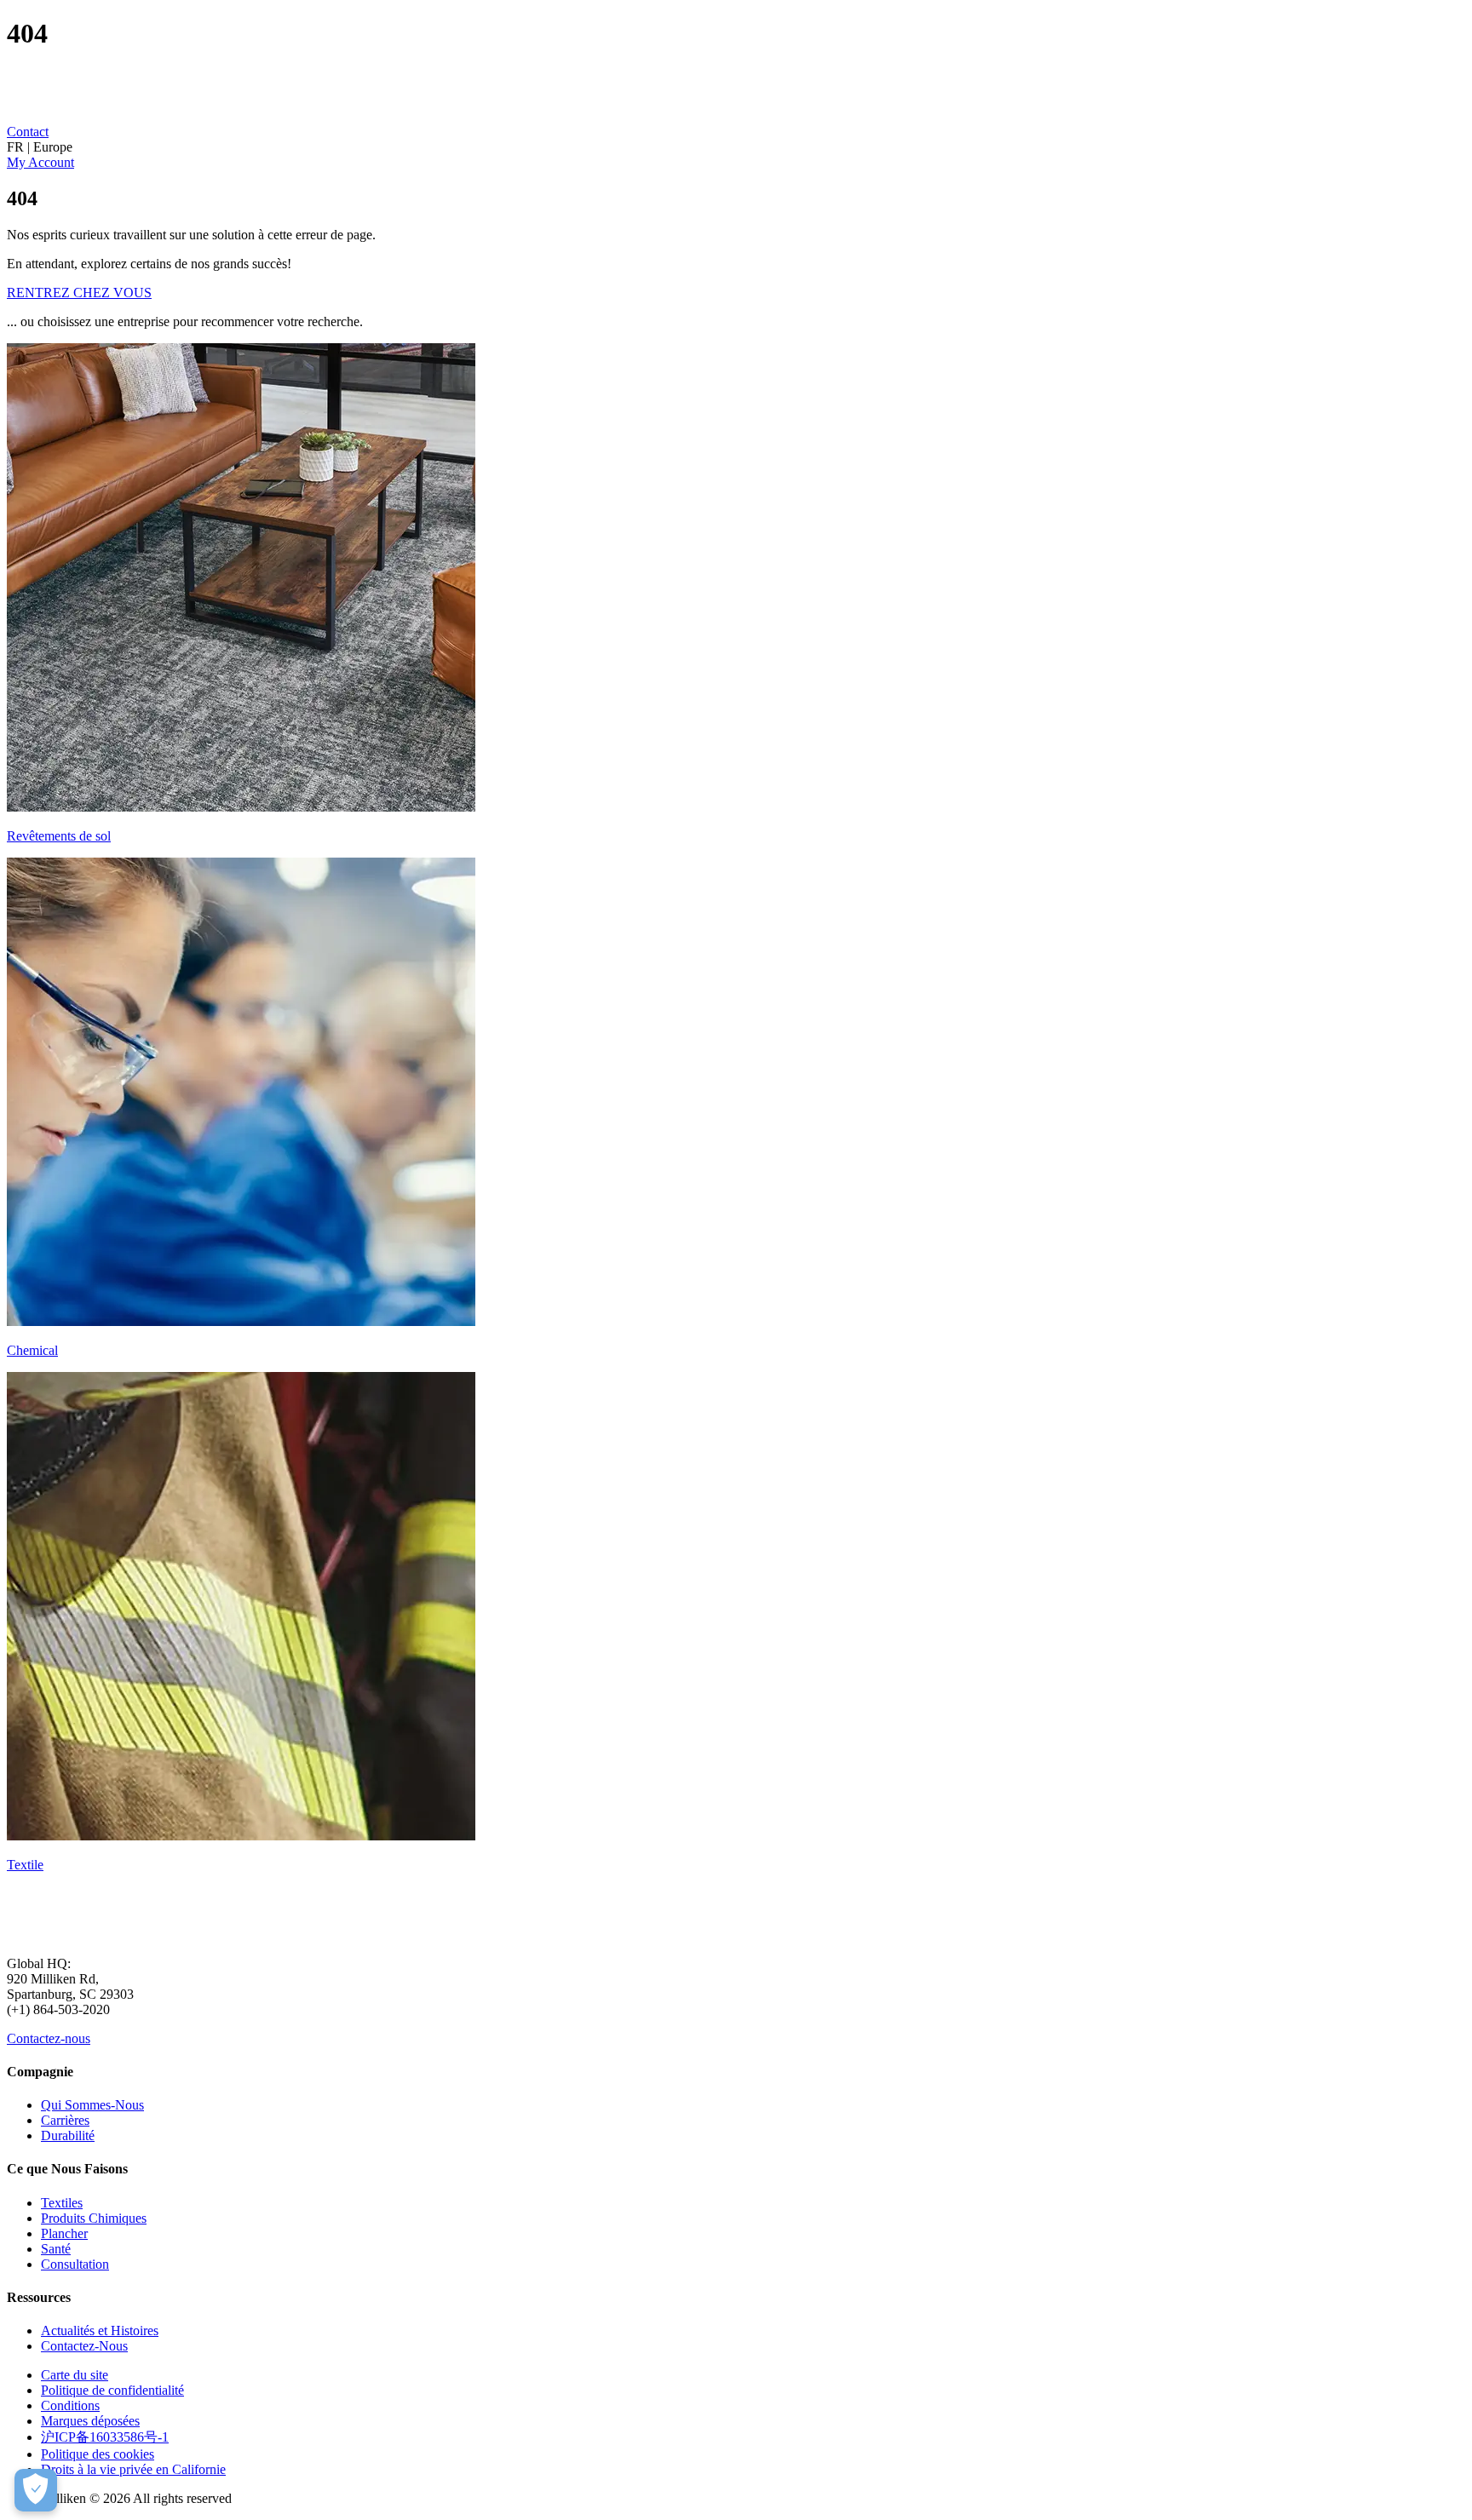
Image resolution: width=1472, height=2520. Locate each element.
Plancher (64, 2233)
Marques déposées (90, 2421)
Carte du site (75, 2375)
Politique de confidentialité (112, 2390)
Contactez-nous (49, 2038)
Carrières (65, 2120)
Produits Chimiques (94, 2218)
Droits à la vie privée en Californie (133, 2469)
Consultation (75, 2264)
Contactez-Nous (84, 2346)
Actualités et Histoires (100, 2331)
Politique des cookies (98, 2454)
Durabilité (68, 2135)
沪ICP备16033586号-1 (105, 2437)
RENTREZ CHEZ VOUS (79, 293)
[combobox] (736, 147)
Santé (56, 2249)
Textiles (62, 2203)
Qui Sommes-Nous (92, 2105)
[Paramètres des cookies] (36, 2490)
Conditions (70, 2405)
